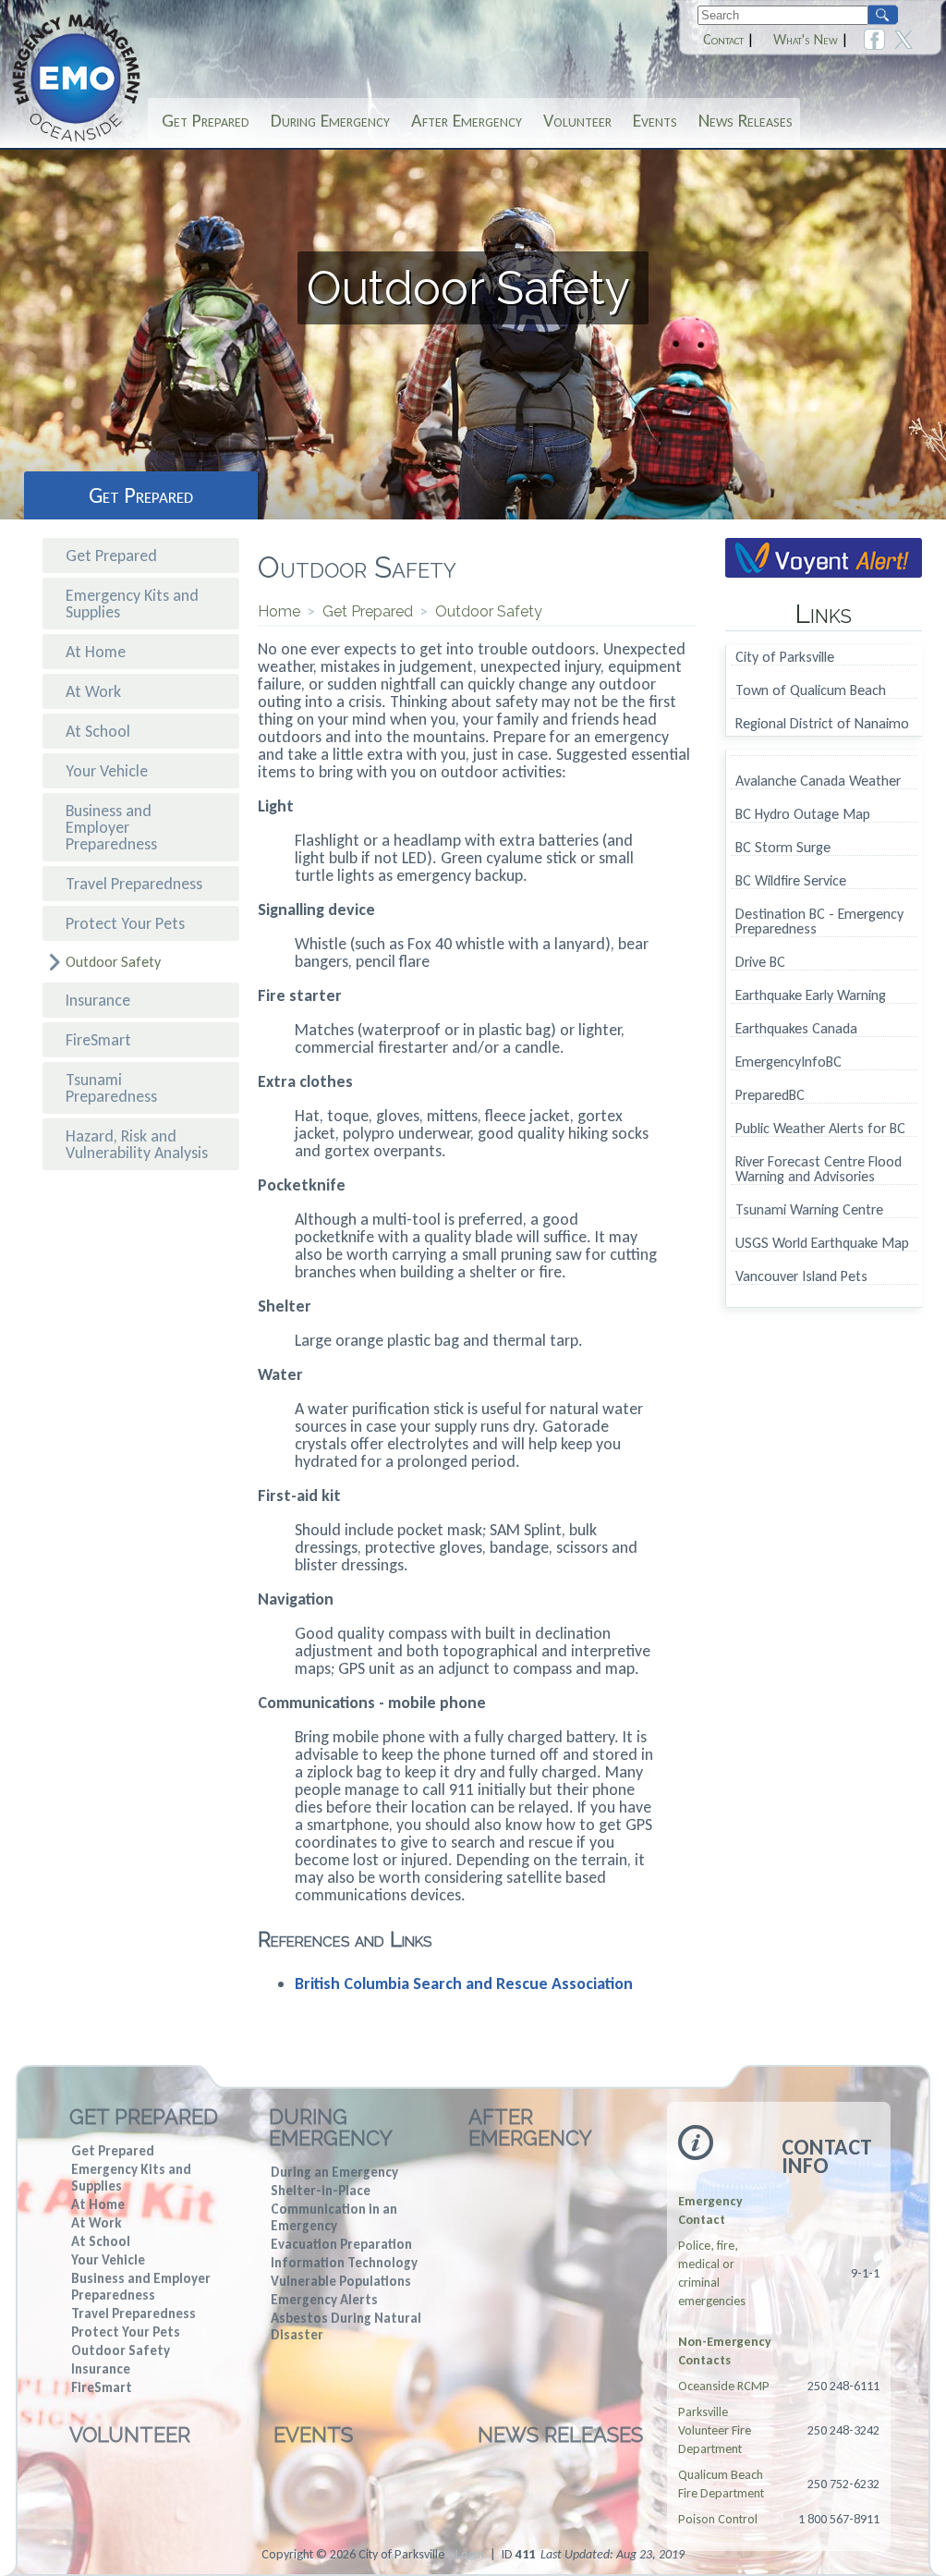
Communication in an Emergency (334, 2217)
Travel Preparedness (134, 884)
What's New (806, 40)
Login (470, 2554)
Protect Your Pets (125, 923)
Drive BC (760, 963)
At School (98, 731)
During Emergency (330, 120)
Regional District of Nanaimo (822, 724)
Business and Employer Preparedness (111, 827)
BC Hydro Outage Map (803, 815)
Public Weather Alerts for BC (820, 1129)
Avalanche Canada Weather (818, 781)
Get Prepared (206, 120)
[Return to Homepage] (76, 140)
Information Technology (344, 2263)
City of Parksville (785, 658)
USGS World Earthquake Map (822, 1244)
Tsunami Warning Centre (809, 1210)
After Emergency (467, 120)
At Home (96, 652)
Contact (723, 40)
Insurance (98, 1000)
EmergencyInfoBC (788, 1062)
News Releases (746, 120)
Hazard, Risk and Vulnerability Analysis (137, 1144)
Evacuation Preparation (341, 2244)
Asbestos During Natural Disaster (346, 2326)
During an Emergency (334, 2172)
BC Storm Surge (783, 848)
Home (279, 611)
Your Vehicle (107, 771)
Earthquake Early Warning (811, 996)
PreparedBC (770, 1096)
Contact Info (827, 2156)
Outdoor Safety (113, 962)
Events (655, 120)
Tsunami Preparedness (111, 1088)
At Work (93, 691)
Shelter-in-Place (321, 2191)
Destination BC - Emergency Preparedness (819, 922)
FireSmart (98, 1040)
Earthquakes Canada (796, 1029)
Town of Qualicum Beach (811, 691)
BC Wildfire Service (791, 881)
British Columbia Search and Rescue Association (464, 1984)
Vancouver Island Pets (801, 1277)
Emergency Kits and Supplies (132, 604)
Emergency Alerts (324, 2300)
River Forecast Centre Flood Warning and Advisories (819, 1170)
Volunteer (577, 120)
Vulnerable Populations (341, 2281)
